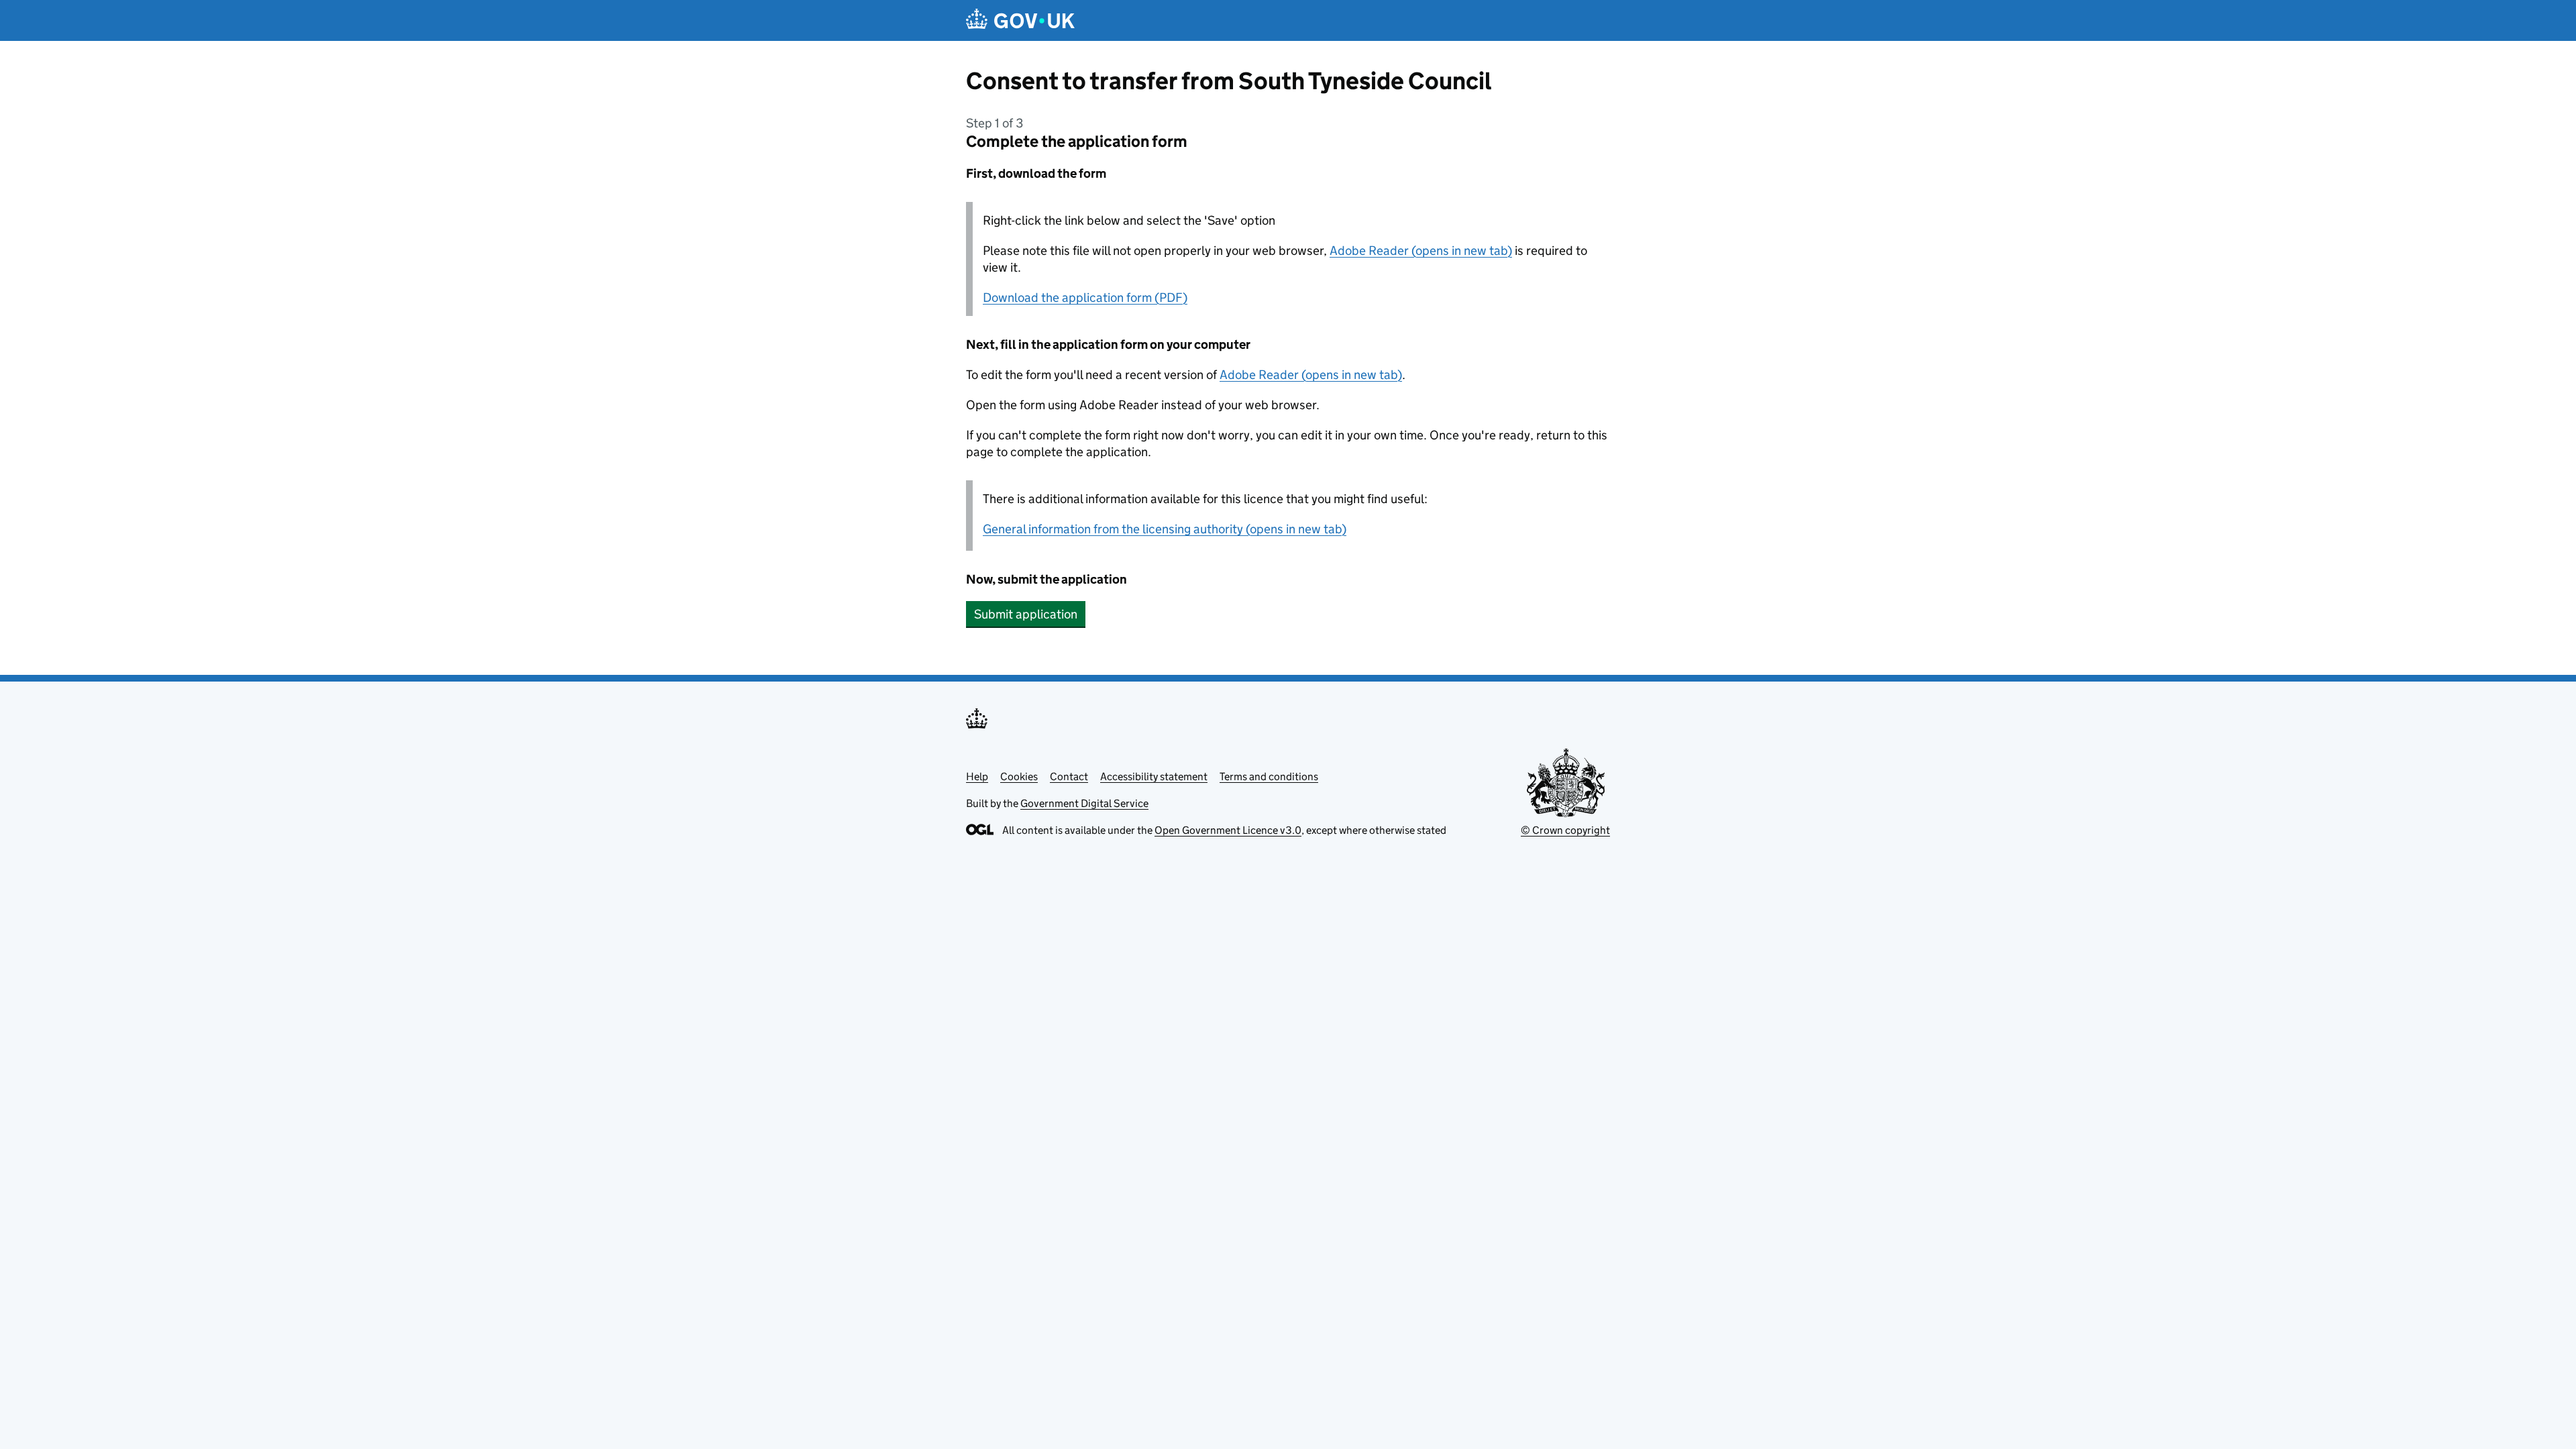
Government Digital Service (1084, 803)
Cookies (1019, 776)
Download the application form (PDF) (1085, 298)
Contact (1069, 776)
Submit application (1026, 614)
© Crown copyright (1565, 830)
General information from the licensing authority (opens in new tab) (1165, 529)
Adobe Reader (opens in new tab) (1421, 251)
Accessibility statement (1154, 776)
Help (977, 776)
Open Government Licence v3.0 (1228, 830)
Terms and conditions (1269, 776)
